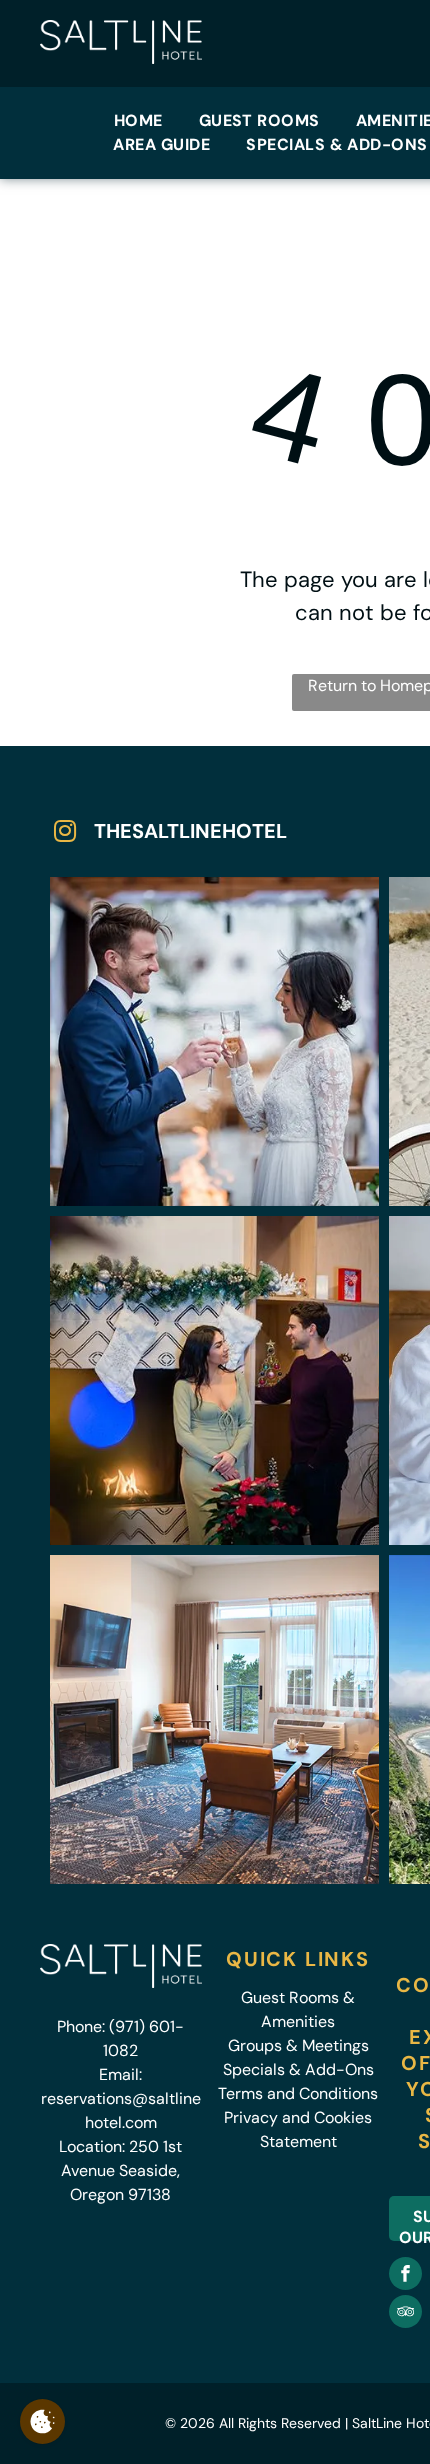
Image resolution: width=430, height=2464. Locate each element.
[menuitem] (138, 121)
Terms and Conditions (298, 2093)
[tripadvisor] (405, 2314)
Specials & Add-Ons (298, 2069)
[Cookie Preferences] (42, 2421)
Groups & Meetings (298, 2045)
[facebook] (405, 2276)
